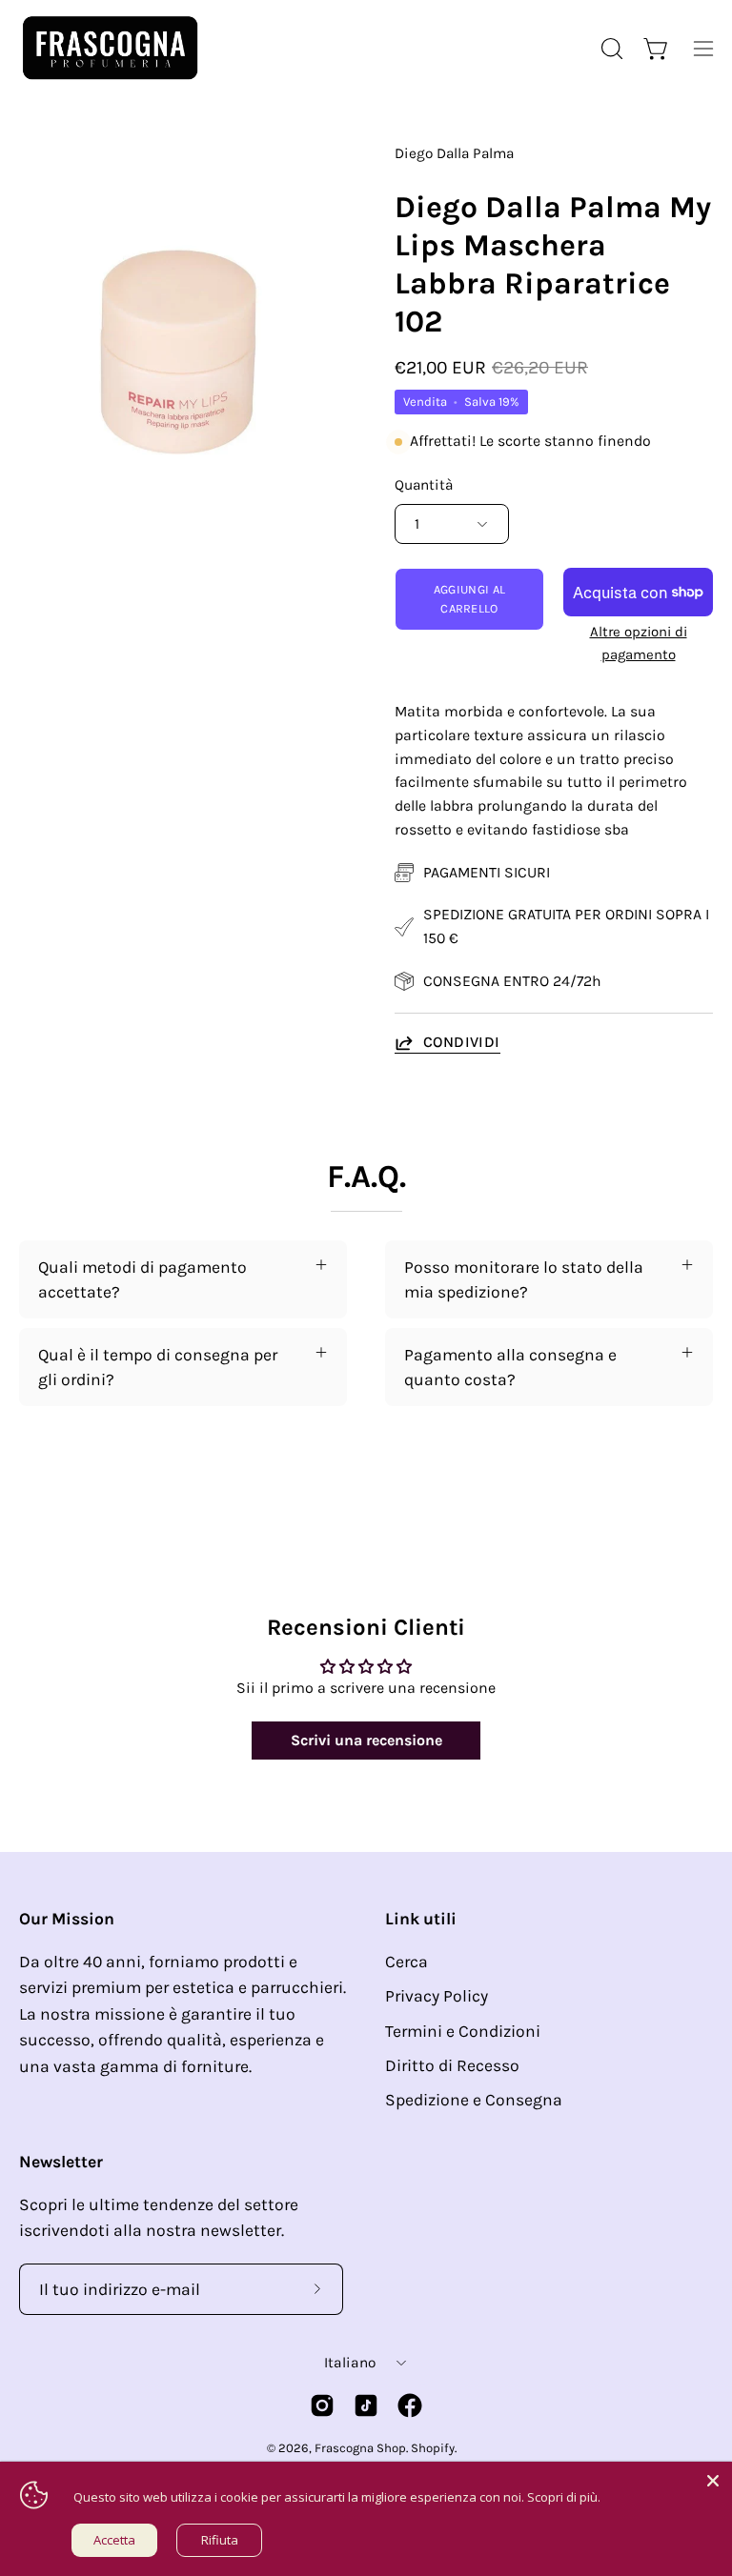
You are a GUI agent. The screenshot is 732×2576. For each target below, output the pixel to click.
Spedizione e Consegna (474, 2100)
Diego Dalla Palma (454, 153)
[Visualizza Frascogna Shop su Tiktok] (366, 2405)
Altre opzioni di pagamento (639, 643)
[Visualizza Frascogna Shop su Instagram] (322, 2405)
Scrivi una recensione (366, 1740)
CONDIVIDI (462, 1042)
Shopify (433, 2448)
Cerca (407, 1962)
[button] (610, 49)
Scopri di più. (564, 2497)
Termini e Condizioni (463, 2031)
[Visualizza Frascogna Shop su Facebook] (410, 2405)
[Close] (713, 2481)
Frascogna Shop (360, 2448)
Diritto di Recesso (452, 2065)
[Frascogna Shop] (110, 48)
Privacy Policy (437, 1996)
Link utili (421, 1919)
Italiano (350, 2363)
